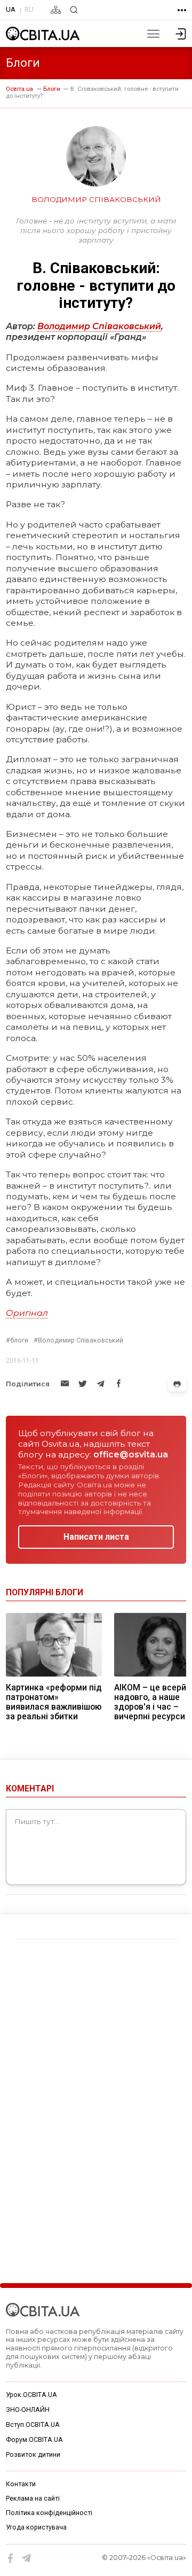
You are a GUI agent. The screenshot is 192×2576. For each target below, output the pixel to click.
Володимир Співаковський (99, 326)
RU (29, 9)
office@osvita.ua (131, 1454)
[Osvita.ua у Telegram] (27, 2558)
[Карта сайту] (56, 10)
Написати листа (96, 1537)
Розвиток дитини (33, 2455)
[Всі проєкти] (182, 10)
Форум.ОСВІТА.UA (34, 2440)
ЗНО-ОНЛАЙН (28, 2410)
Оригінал (27, 1313)
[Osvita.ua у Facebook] (11, 2558)
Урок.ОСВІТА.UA (31, 2395)
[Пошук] (74, 10)
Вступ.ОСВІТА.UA (33, 2425)
